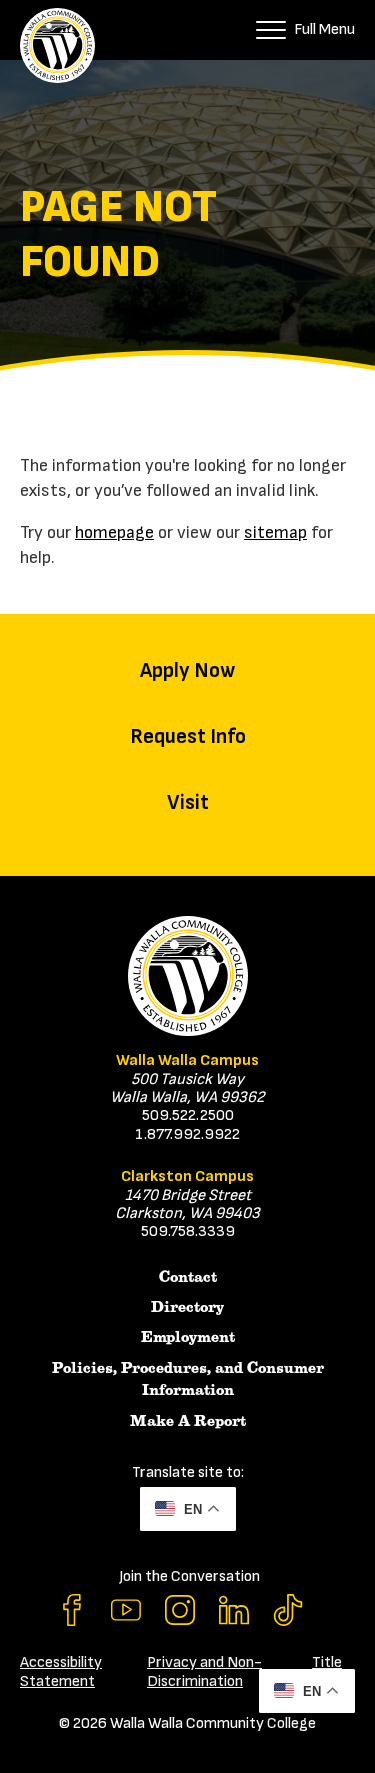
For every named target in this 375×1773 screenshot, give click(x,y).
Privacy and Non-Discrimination (204, 1671)
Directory (187, 1307)
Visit (188, 802)
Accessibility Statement (61, 1671)
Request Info (188, 736)
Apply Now (187, 670)
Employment (188, 1337)
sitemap (275, 532)
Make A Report (188, 1421)
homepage (114, 532)
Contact (188, 1277)
